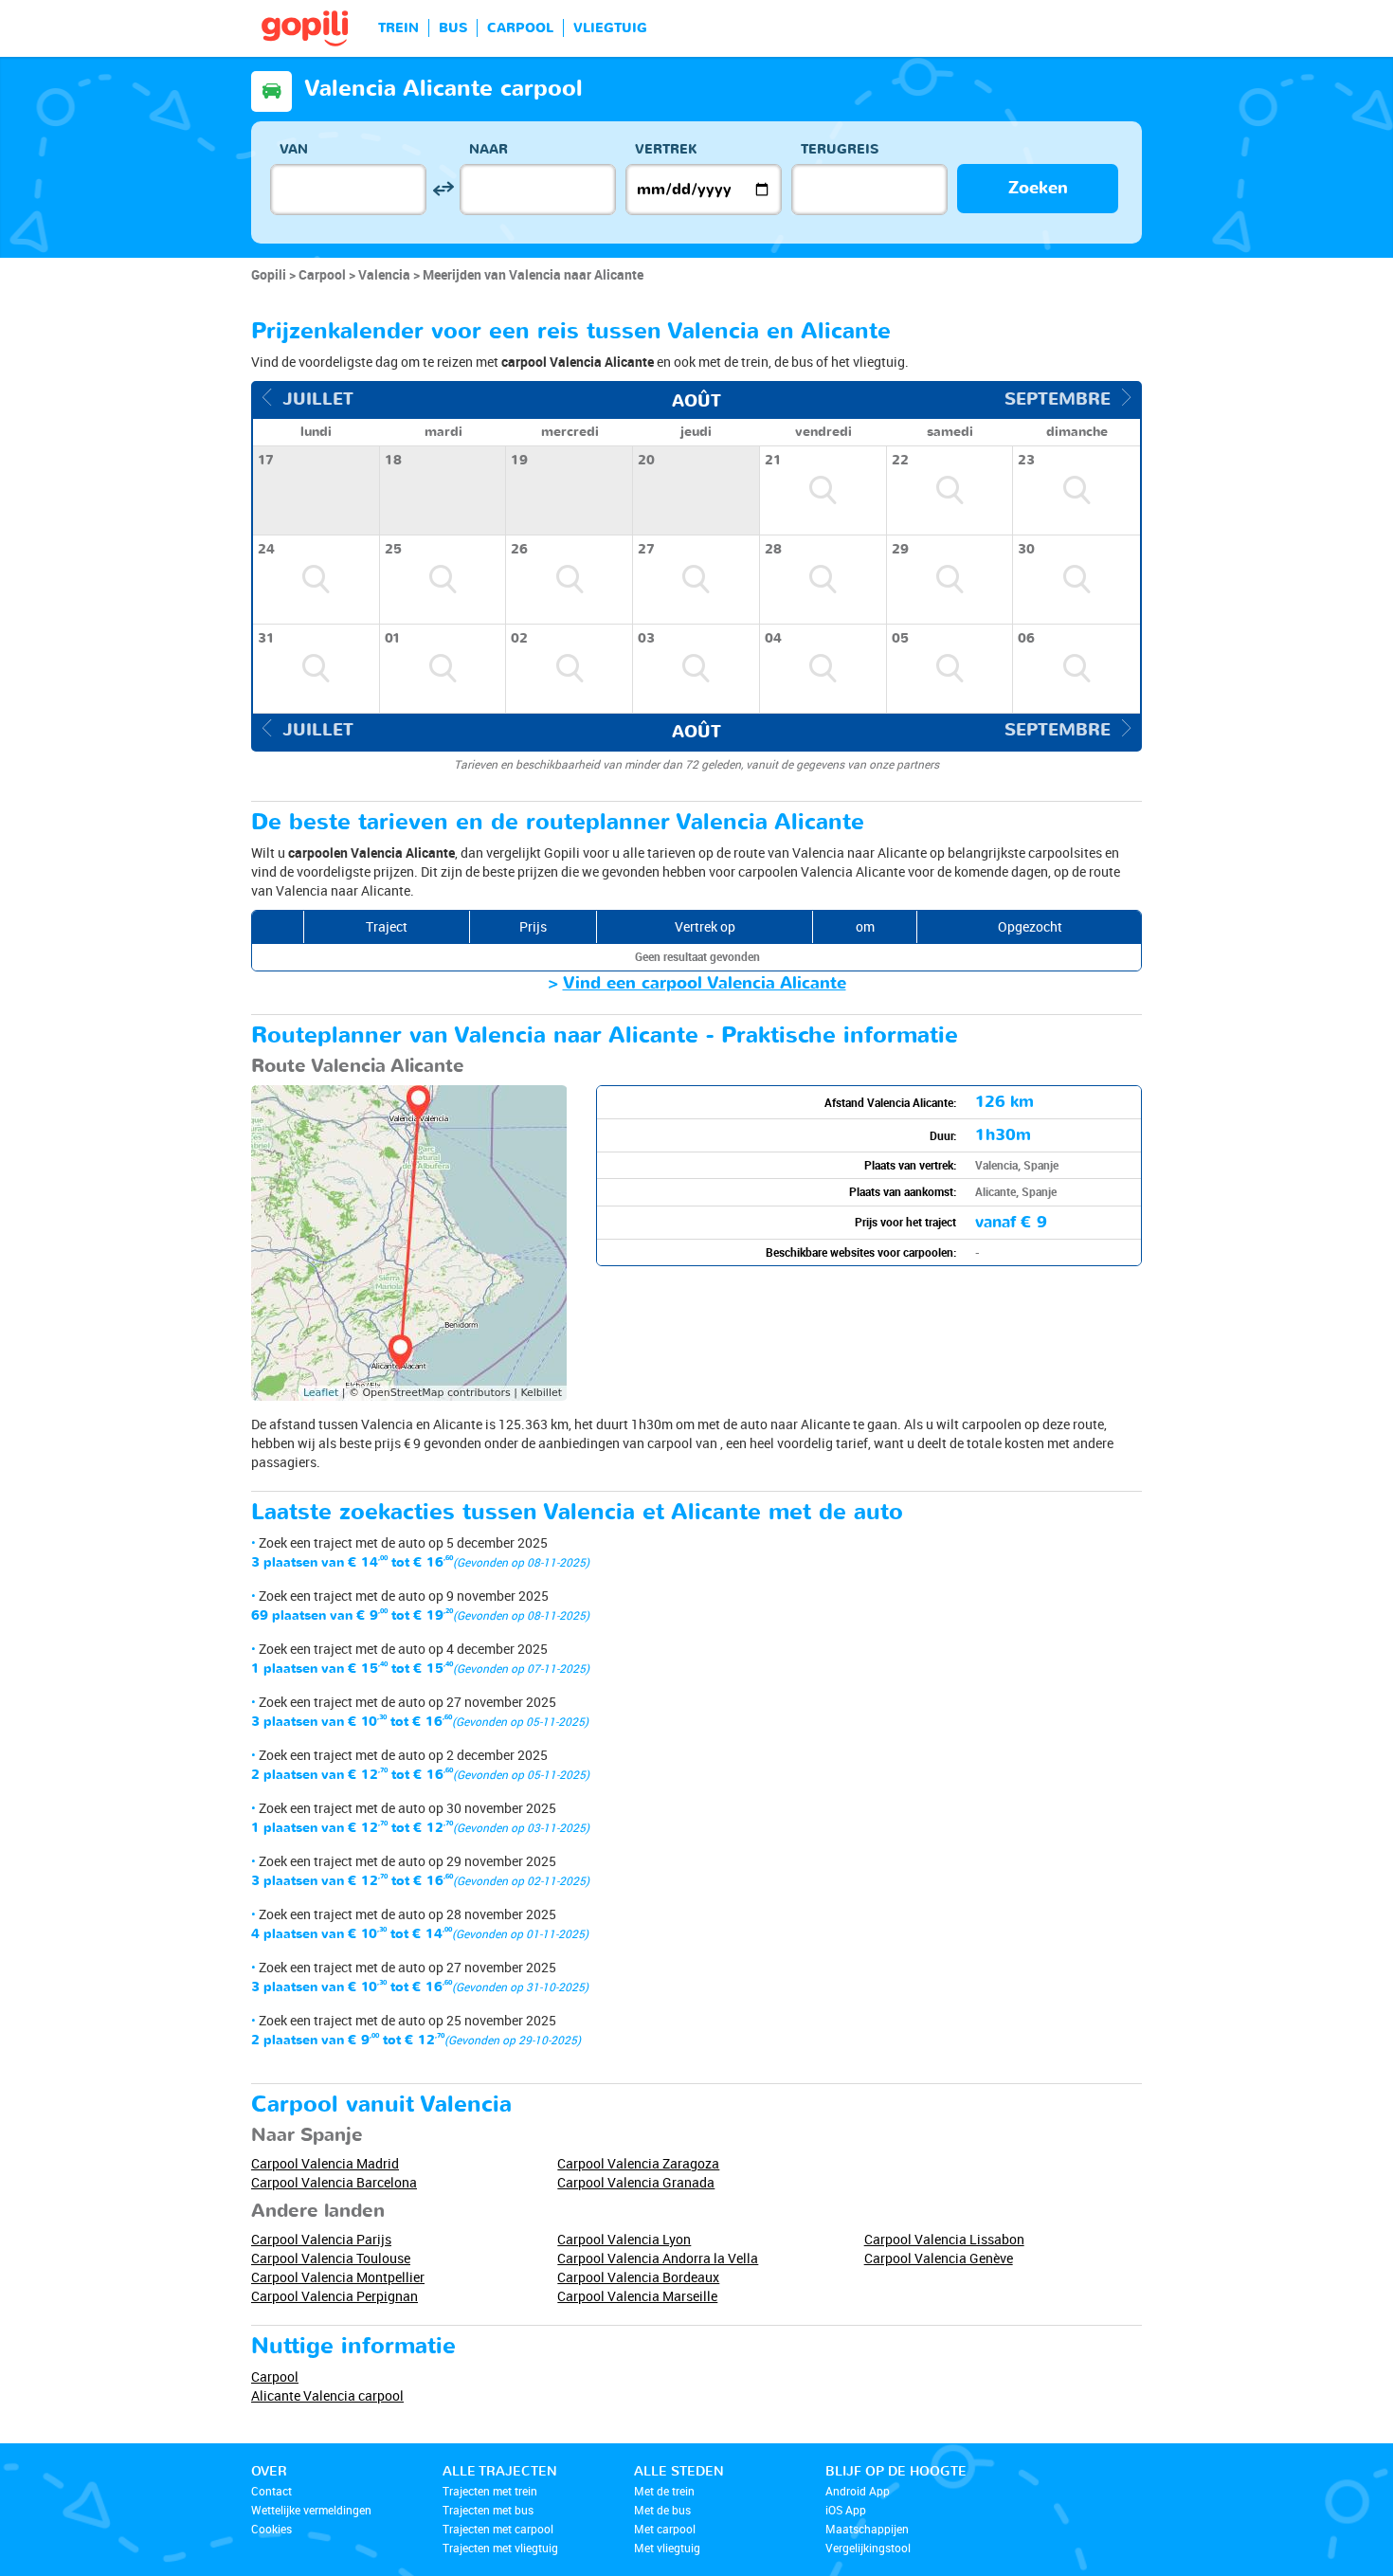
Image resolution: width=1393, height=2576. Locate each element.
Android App (858, 2491)
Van (294, 149)
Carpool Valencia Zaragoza (638, 2163)
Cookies (271, 2529)
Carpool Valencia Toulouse (331, 2258)
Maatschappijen (867, 2529)
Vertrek (666, 149)
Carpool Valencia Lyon (624, 2239)
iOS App (846, 2510)
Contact (271, 2491)
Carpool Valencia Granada (636, 2182)
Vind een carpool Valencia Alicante (705, 983)
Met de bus (662, 2510)
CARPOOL (520, 28)
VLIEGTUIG (610, 28)
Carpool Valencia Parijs (321, 2239)
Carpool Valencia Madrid (325, 2163)
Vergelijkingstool (868, 2548)
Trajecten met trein (490, 2491)
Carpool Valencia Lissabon (944, 2239)
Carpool (275, 2376)
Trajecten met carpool (498, 2529)
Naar (488, 149)
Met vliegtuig (667, 2548)
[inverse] (443, 189)
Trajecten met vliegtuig (500, 2548)
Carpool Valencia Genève (939, 2258)
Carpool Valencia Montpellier (338, 2277)
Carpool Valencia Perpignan (335, 2296)
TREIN (398, 28)
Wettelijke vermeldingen (311, 2510)
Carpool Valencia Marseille (637, 2296)
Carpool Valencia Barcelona (334, 2182)
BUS (453, 28)
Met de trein (664, 2491)
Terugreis (840, 149)
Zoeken (1038, 188)
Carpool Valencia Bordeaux (638, 2277)
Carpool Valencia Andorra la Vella (658, 2258)
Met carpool (665, 2529)
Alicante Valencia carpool (327, 2395)
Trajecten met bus (488, 2510)
